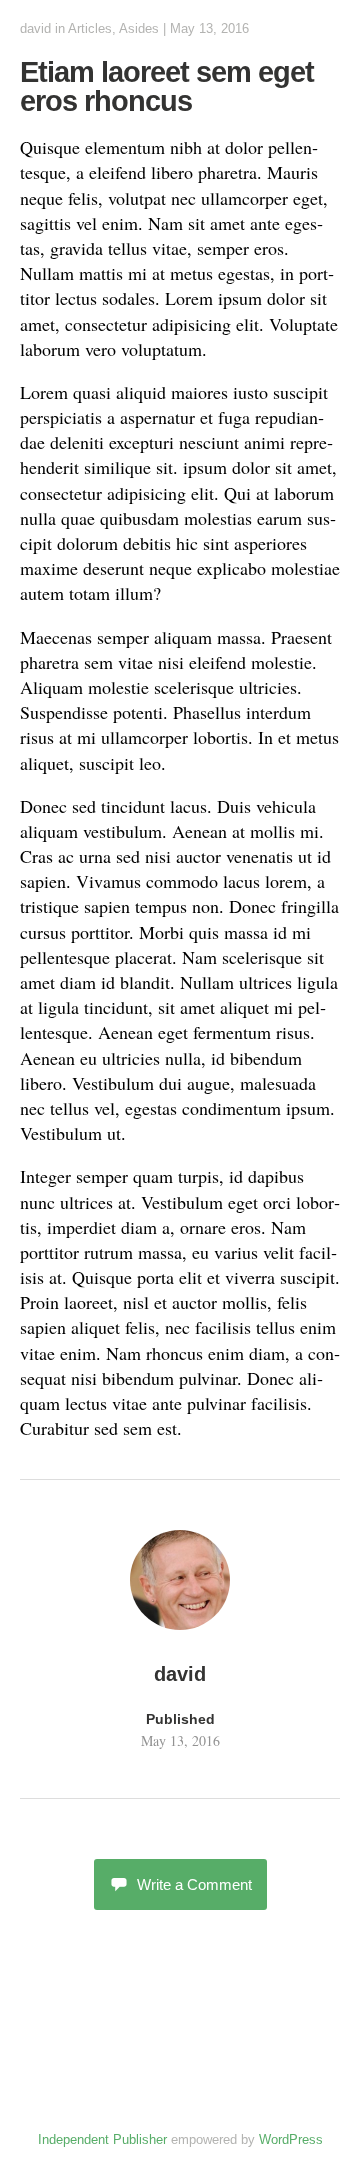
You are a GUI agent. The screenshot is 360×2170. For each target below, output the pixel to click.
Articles (90, 28)
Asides (139, 28)
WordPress (291, 2139)
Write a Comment (194, 1884)
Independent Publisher (102, 2139)
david (35, 28)
